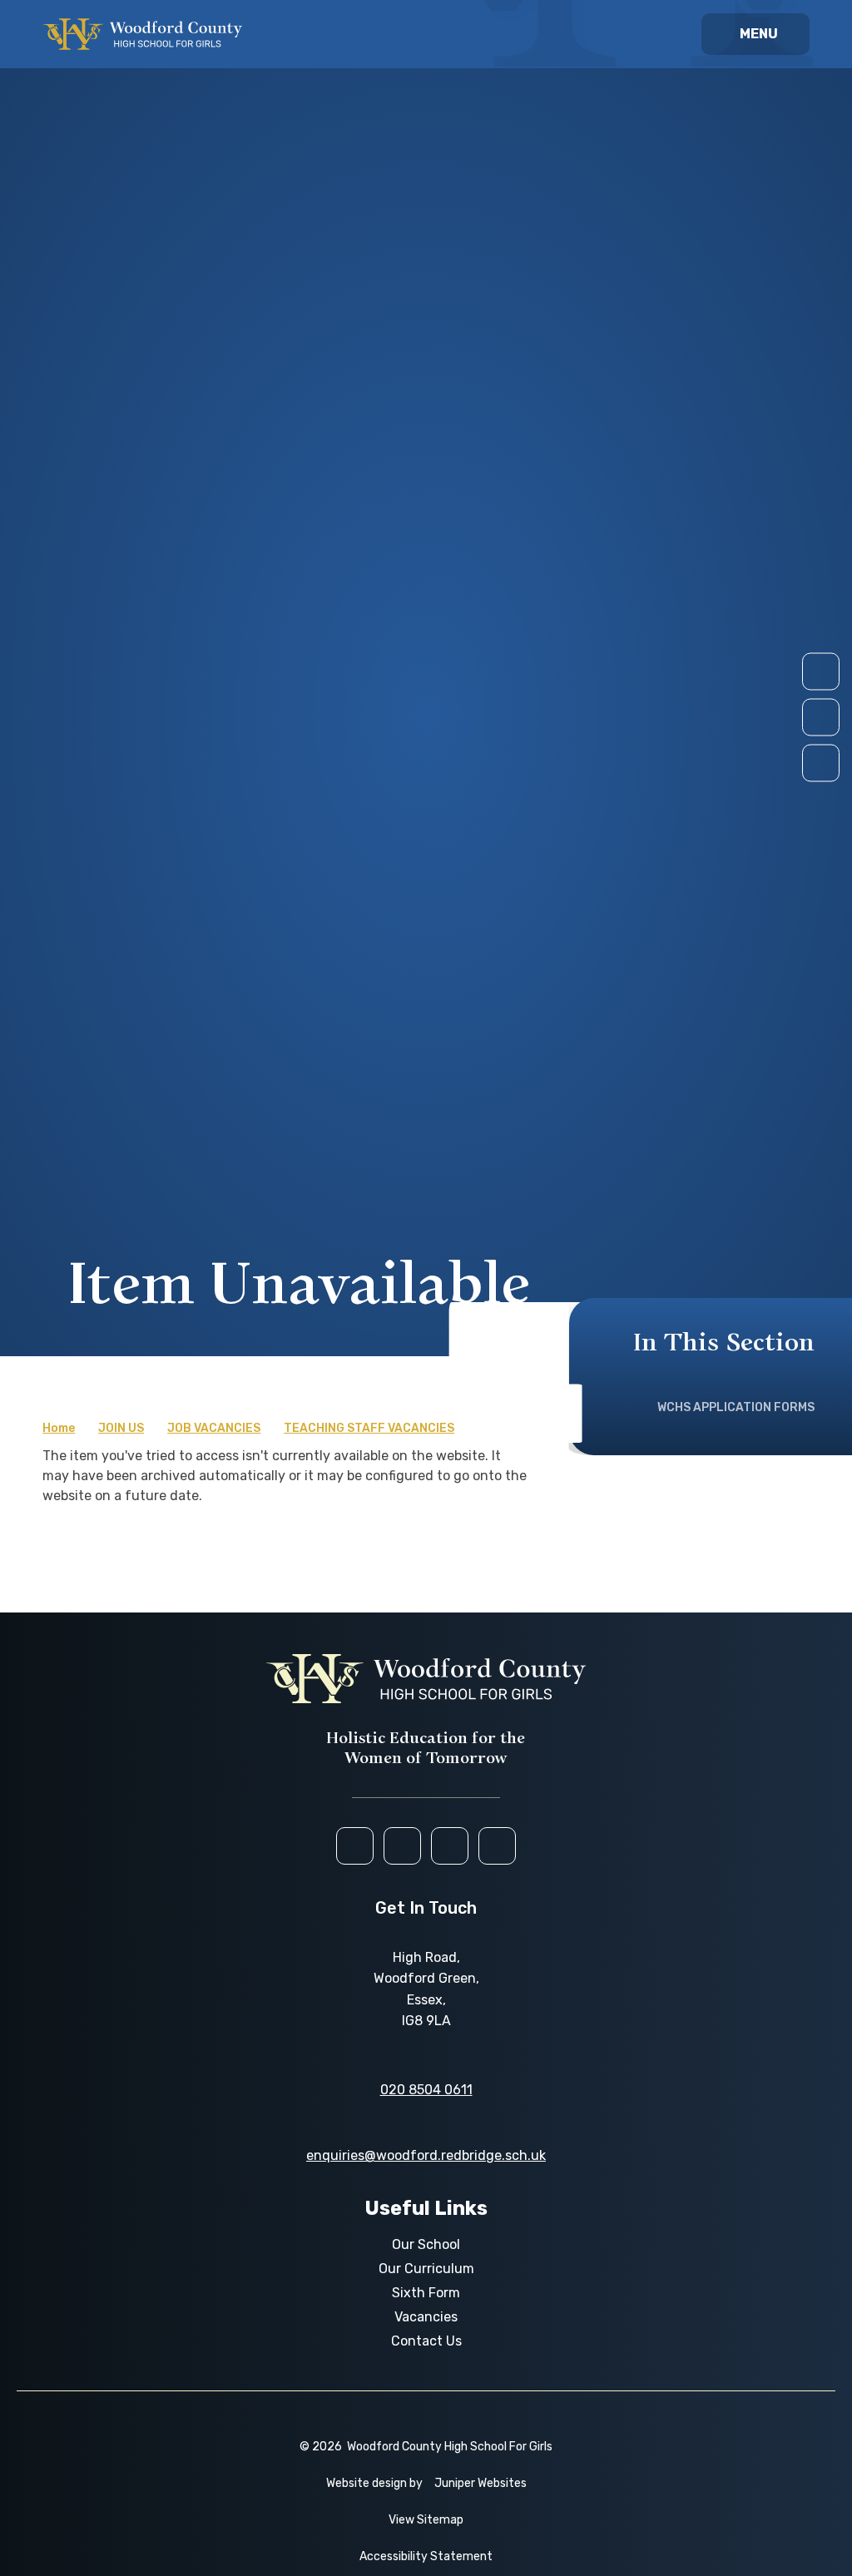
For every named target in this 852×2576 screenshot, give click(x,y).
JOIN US (121, 1428)
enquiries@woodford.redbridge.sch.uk (426, 2155)
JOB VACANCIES (214, 1428)
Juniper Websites (480, 2483)
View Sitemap (426, 2520)
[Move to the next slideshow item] (821, 671)
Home (59, 1428)
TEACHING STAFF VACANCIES (369, 1428)
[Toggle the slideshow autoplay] (821, 763)
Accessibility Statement (426, 2556)
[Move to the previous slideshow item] (821, 717)
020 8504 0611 (426, 2090)
